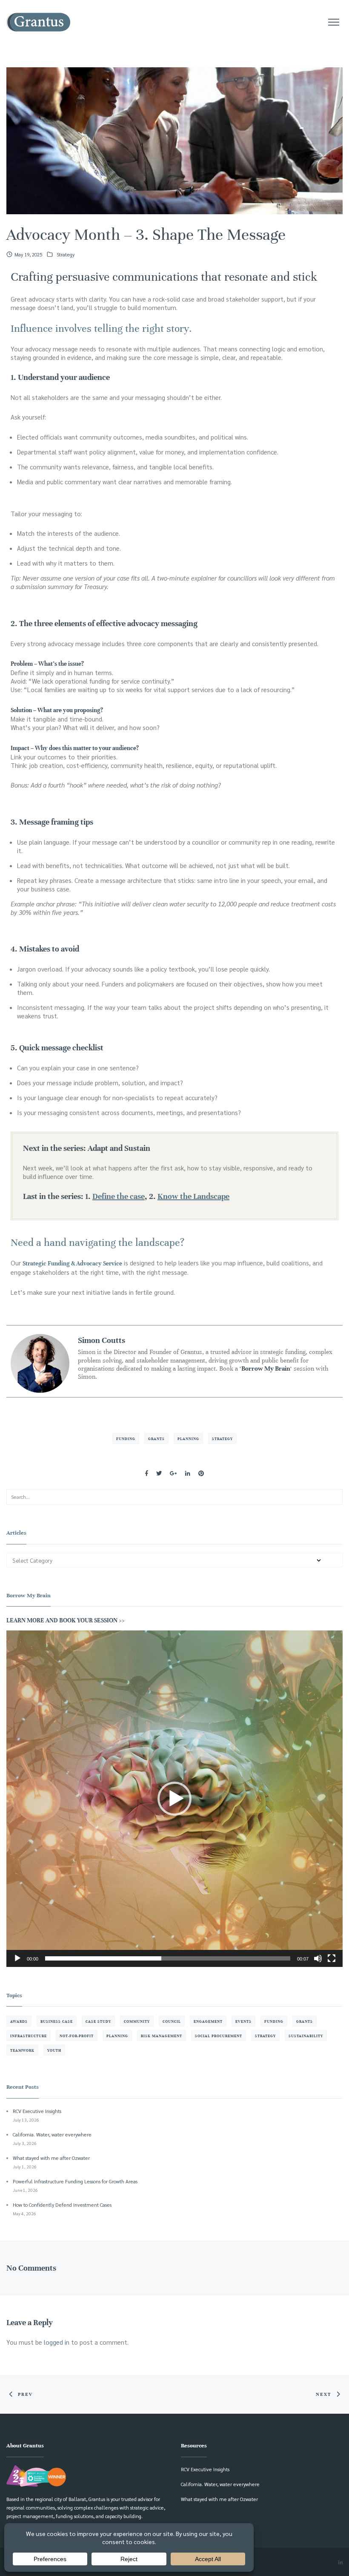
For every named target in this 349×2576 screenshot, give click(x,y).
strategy (222, 1439)
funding (126, 1439)
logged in (57, 2342)
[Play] (17, 1958)
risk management (162, 2036)
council (172, 2021)
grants (156, 1439)
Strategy (66, 254)
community (137, 2021)
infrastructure (29, 2036)
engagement (208, 2021)
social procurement (219, 2036)
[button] (174, 1799)
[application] (174, 1799)
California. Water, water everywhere (52, 2135)
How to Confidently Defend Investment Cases (62, 2205)
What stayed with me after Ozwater (51, 2158)
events (243, 2021)
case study (98, 2021)
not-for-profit (77, 2036)
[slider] (168, 1958)
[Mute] (318, 1958)
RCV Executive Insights (37, 2111)
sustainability (306, 2036)
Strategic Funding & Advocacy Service (72, 1264)
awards (19, 2021)
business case (57, 2021)
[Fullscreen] (332, 1958)
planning (188, 1439)
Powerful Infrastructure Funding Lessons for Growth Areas (75, 2181)
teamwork (22, 2050)
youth (54, 2050)
